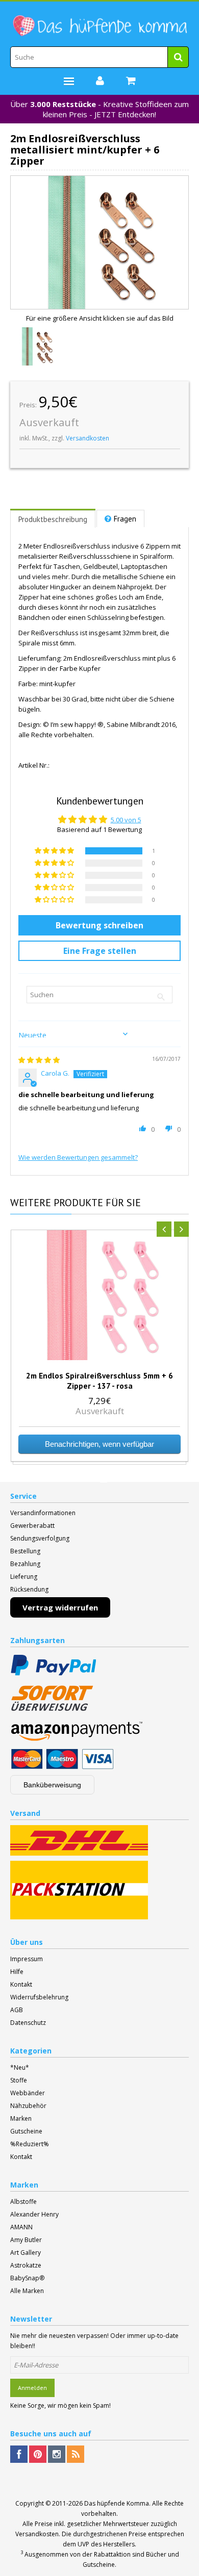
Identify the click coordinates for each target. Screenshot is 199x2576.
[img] (39, 1060)
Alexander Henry (34, 2214)
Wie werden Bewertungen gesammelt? (78, 1157)
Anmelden (32, 2388)
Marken (21, 2118)
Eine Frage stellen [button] (100, 951)
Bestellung (25, 1551)
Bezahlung (25, 1564)
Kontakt (21, 1984)
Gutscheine (26, 2131)
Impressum (27, 1959)
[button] (55, 851)
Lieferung (24, 1577)
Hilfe (17, 1972)
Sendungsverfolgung (40, 1538)
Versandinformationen (43, 1513)
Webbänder (28, 2093)
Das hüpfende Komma (117, 2503)
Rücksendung (29, 1589)
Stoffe (19, 2080)
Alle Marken (27, 2291)
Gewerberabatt (32, 1526)
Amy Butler (26, 2240)
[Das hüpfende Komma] (99, 26)
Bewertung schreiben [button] (99, 925)
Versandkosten (88, 438)
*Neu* (20, 2067)
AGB (17, 2010)
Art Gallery (26, 2253)
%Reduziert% (30, 2144)
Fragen (125, 519)
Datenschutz (28, 2023)
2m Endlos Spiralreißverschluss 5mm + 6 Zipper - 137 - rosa (99, 1381)
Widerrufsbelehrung (39, 1997)
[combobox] (99, 57)
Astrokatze (26, 2265)
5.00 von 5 (126, 820)
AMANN (21, 2227)
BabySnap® (27, 2278)
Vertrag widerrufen (60, 1607)
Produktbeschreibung (53, 519)
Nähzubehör (28, 2106)
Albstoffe (23, 2202)
